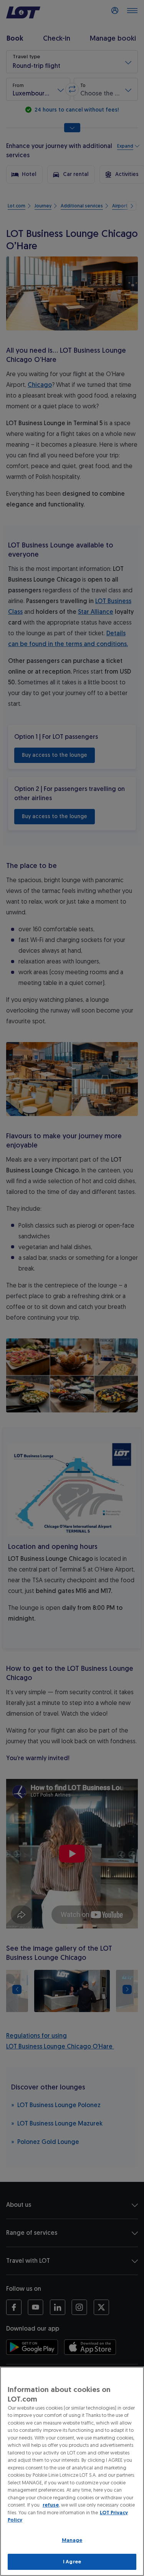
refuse (51, 2505)
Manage (72, 2540)
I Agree (72, 2562)
